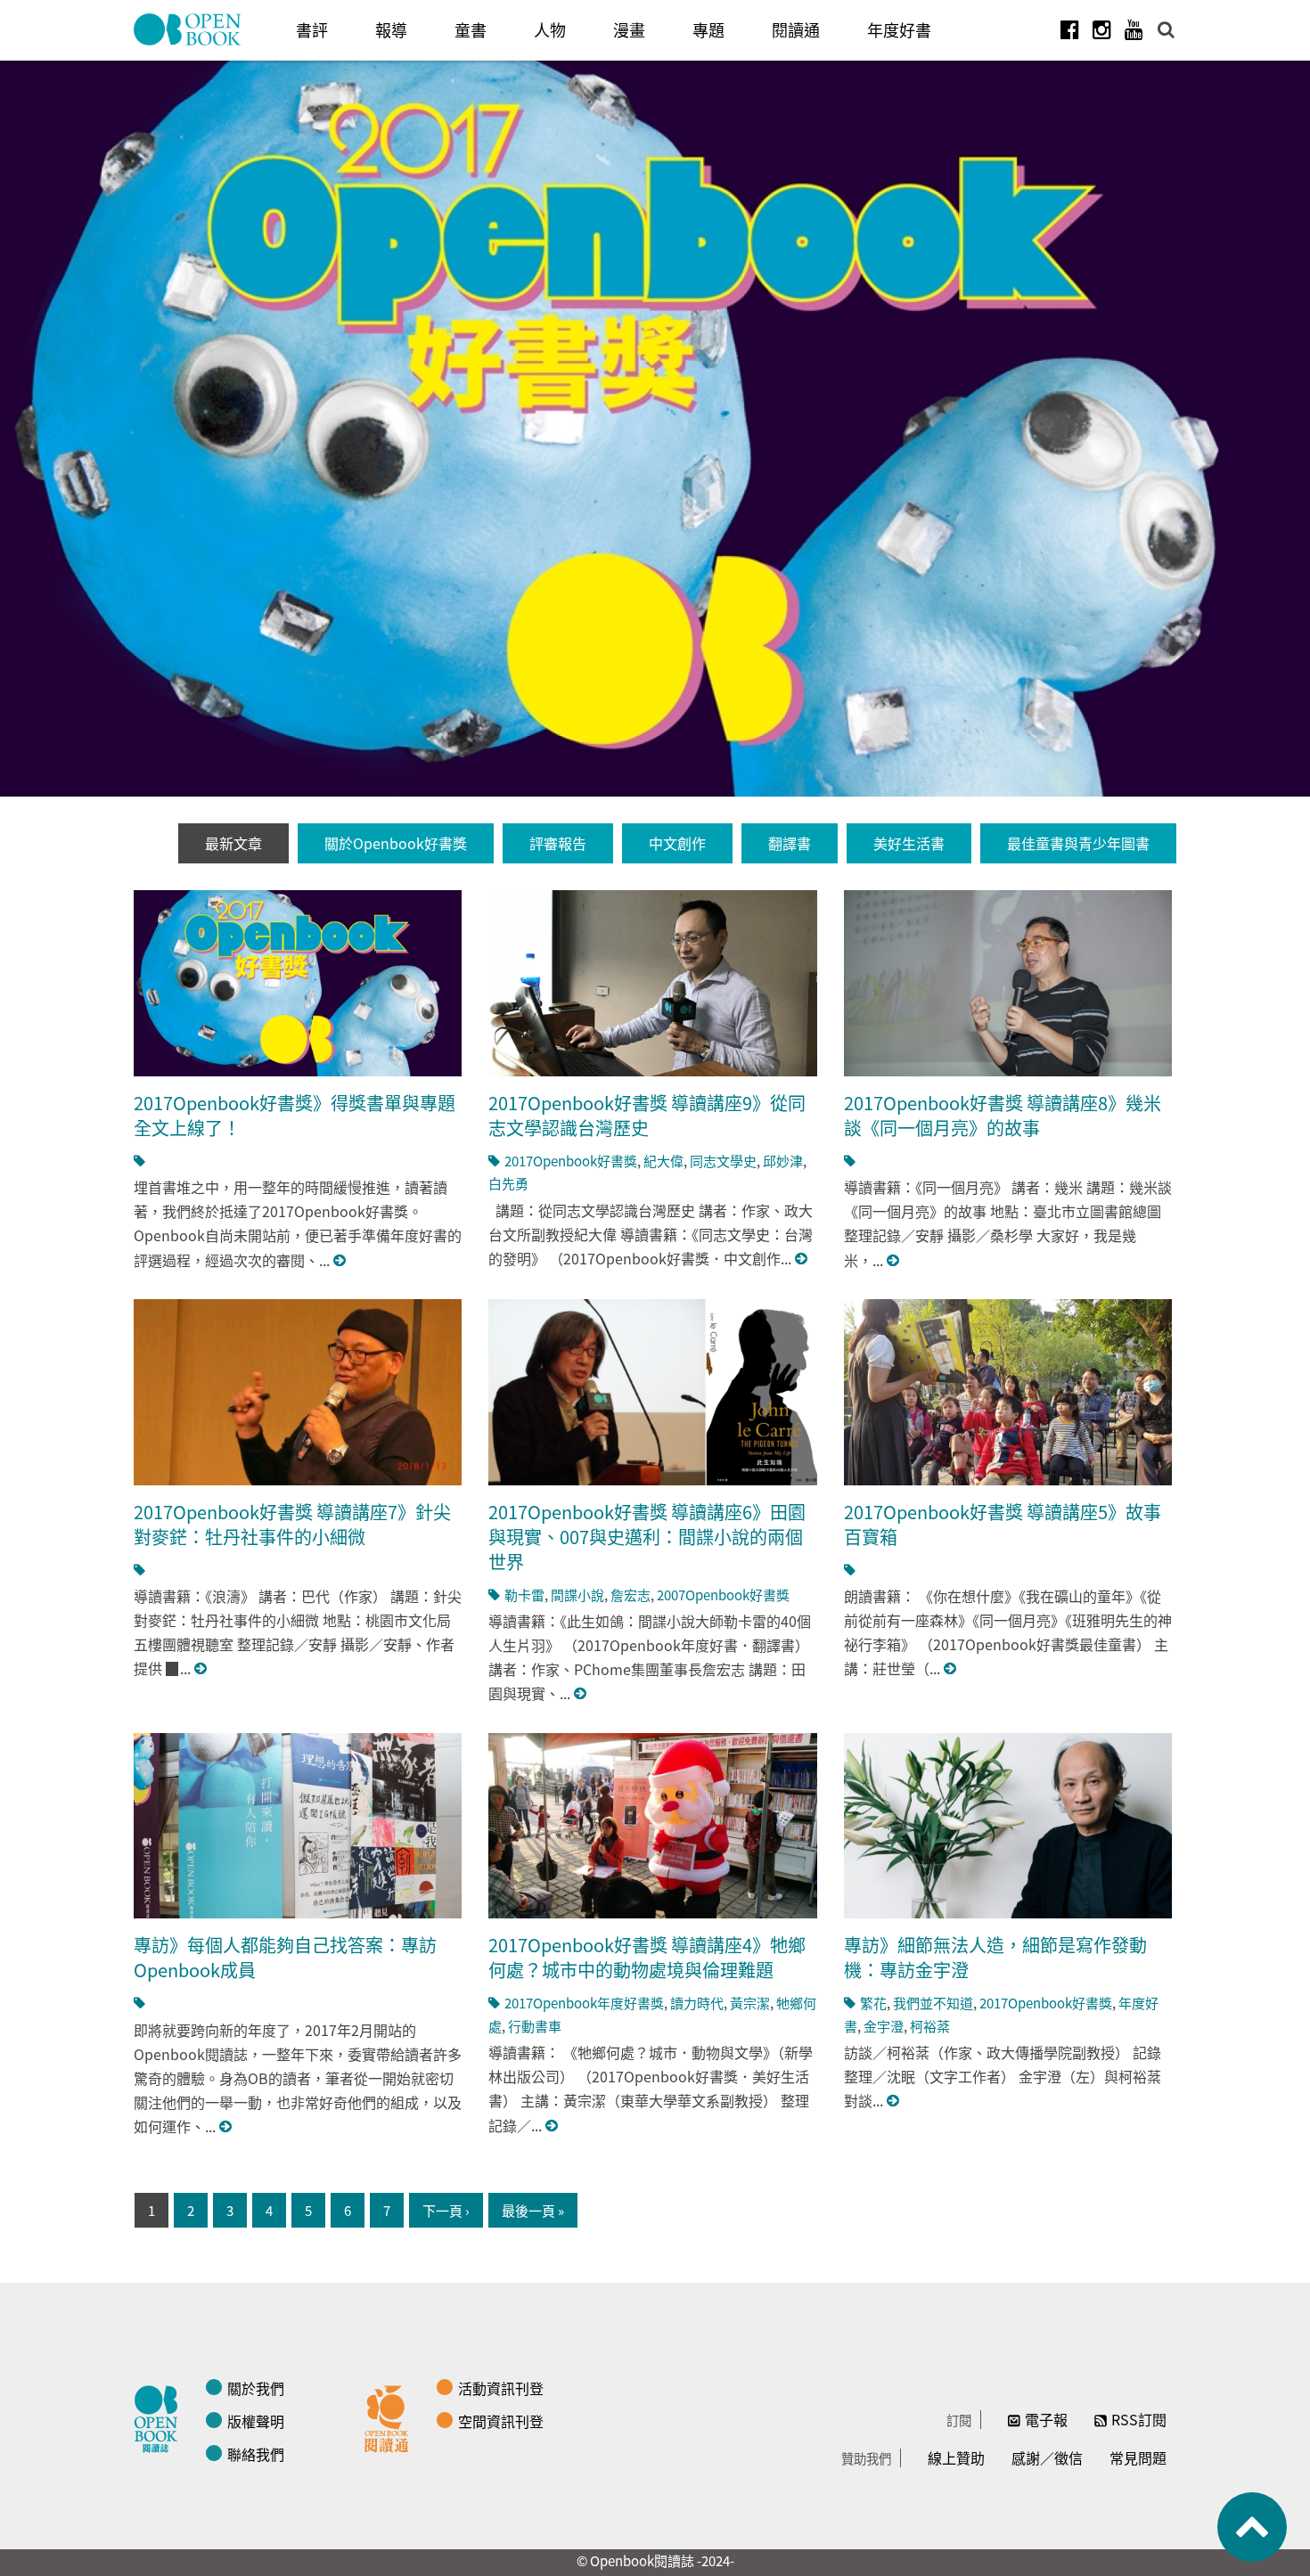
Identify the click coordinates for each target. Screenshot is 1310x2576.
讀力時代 (697, 2003)
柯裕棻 (930, 2026)
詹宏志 (630, 1595)
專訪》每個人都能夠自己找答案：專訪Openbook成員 (285, 1957)
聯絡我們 (256, 2454)
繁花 (873, 2003)
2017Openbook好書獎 (571, 1161)
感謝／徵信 (1047, 2457)
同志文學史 (723, 1161)
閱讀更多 (340, 1260)
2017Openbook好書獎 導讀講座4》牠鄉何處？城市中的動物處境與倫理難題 (647, 1957)
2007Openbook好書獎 (723, 1595)
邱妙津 (783, 1161)
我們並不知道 (933, 2003)
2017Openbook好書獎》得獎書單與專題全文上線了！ (295, 1115)
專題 (708, 29)
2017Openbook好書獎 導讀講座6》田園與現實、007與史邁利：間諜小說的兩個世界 (647, 1537)
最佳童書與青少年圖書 (1078, 843)
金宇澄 (884, 2026)
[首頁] (188, 29)
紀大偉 (663, 1161)
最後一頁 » (533, 2210)
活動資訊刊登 (501, 2388)
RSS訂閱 (1139, 2419)
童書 (471, 29)
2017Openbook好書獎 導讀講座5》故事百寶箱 (1003, 1524)
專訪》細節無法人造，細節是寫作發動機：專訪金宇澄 (995, 1957)
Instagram (1101, 29)
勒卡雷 (524, 1595)
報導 (391, 29)
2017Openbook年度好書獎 (584, 2003)
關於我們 (256, 2388)
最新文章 (233, 843)
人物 (550, 29)
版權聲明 (256, 2421)
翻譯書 (790, 843)
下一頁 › (446, 2210)
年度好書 (899, 29)
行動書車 (535, 2026)
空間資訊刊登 (501, 2421)
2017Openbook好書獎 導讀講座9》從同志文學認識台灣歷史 (647, 1115)
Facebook (1069, 29)
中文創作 (677, 843)
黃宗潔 (750, 2003)
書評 (312, 29)
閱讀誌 (160, 2417)
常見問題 (1138, 2457)
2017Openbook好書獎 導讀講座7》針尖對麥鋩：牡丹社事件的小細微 (292, 1524)
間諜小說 (577, 1595)
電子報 (1046, 2419)
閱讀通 (796, 29)
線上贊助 (956, 2457)
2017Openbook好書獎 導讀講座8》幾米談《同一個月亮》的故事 (1003, 1115)
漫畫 (629, 29)
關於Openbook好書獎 (396, 843)
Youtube (1134, 29)
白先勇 (508, 1183)
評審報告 (558, 843)
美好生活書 (909, 843)
